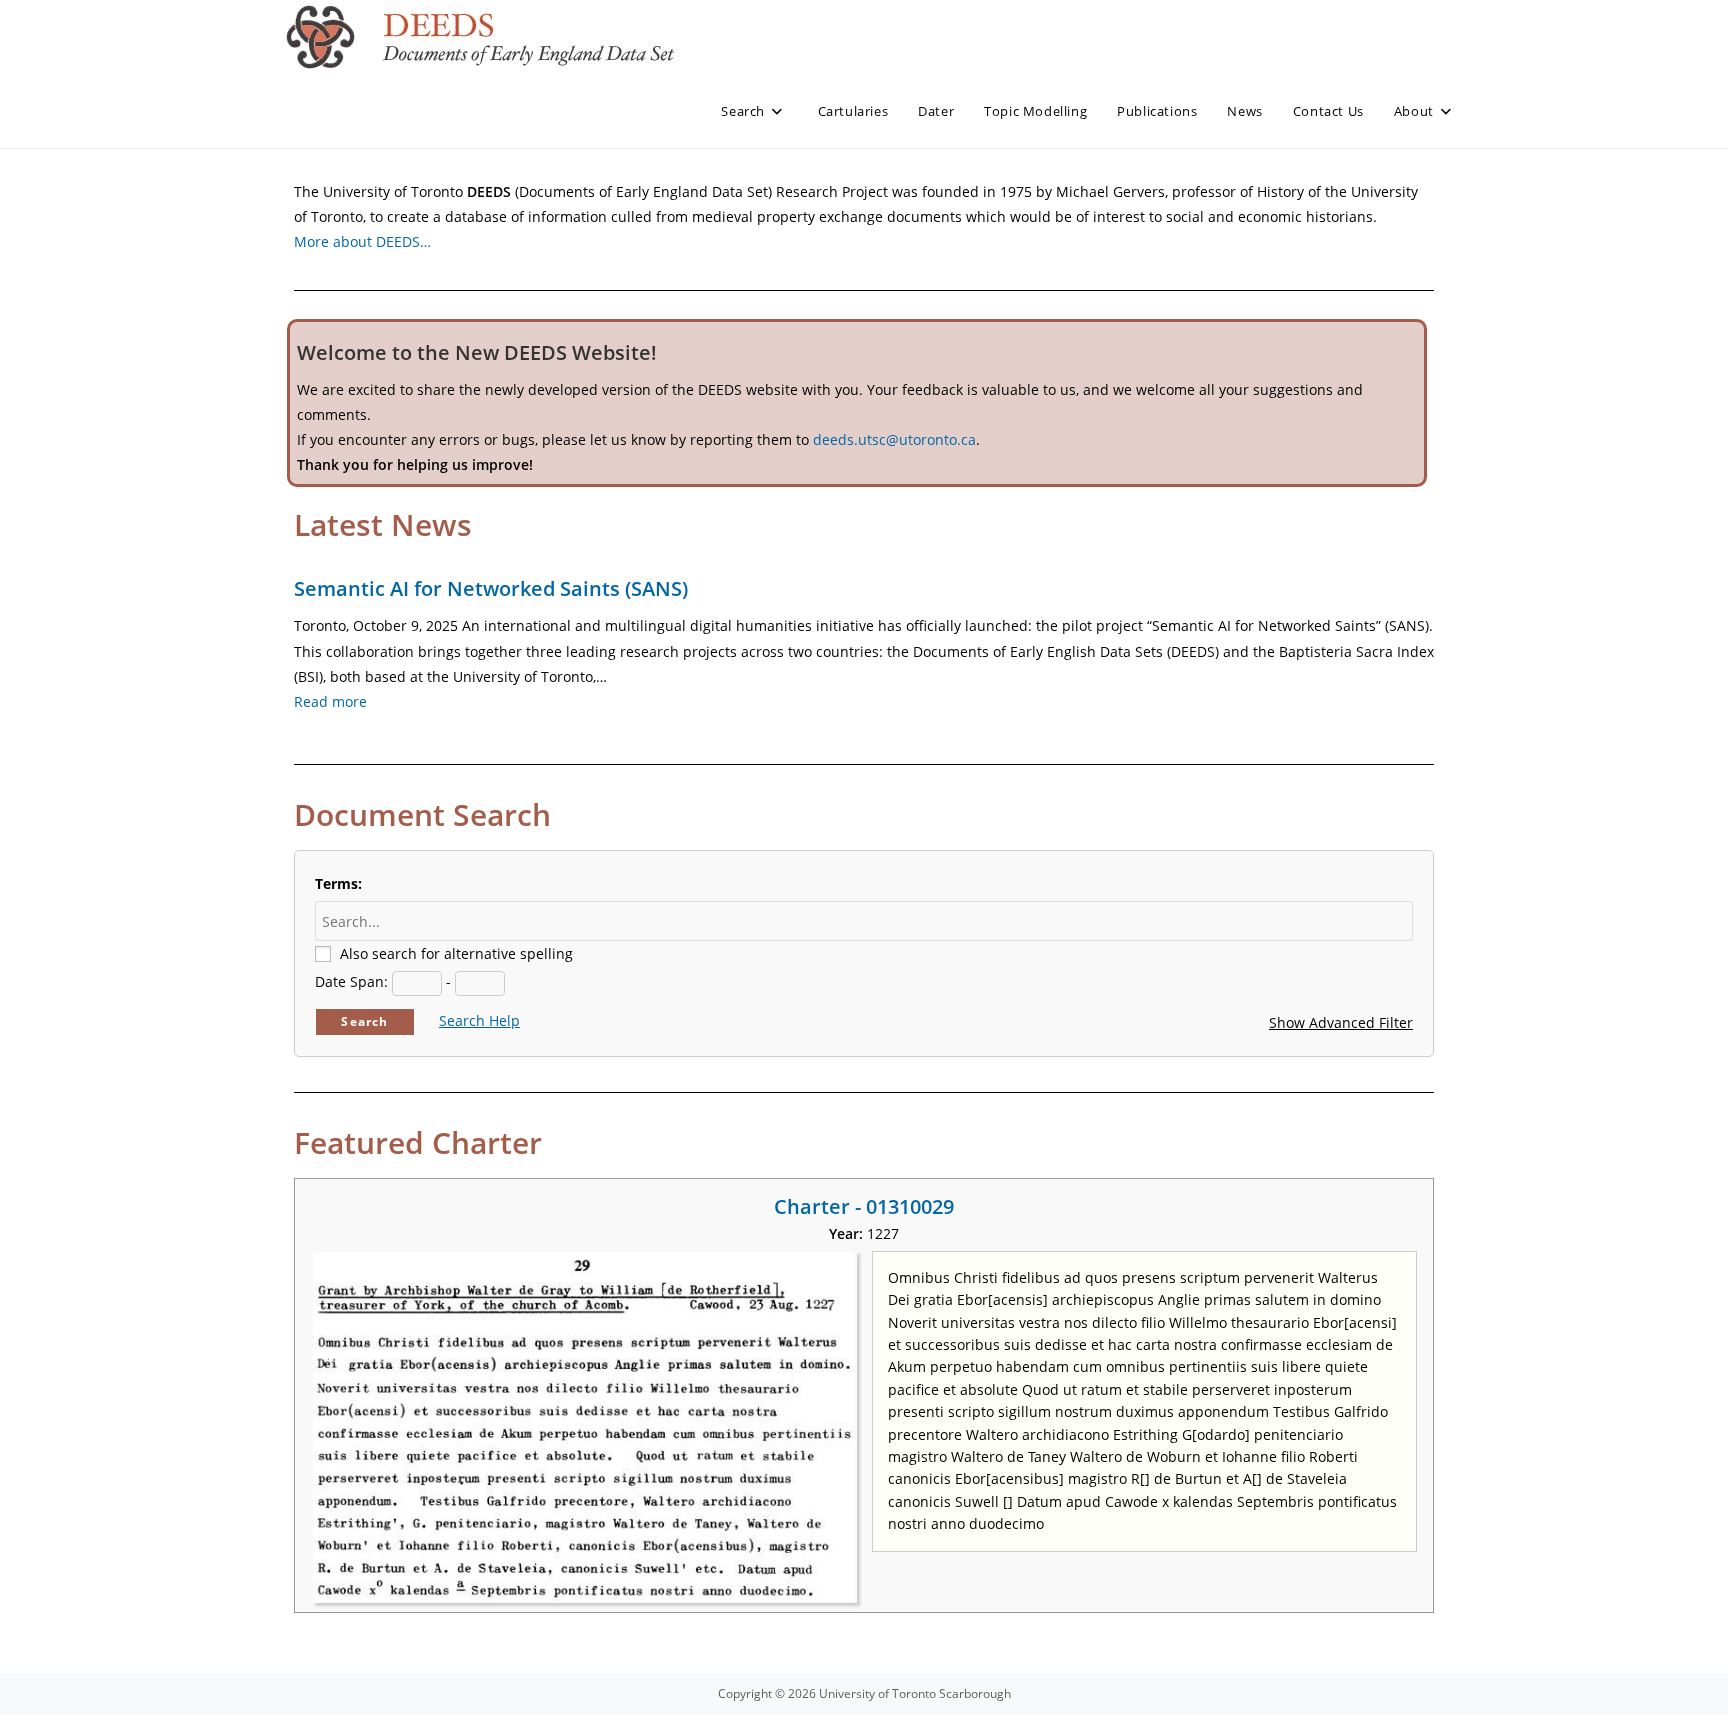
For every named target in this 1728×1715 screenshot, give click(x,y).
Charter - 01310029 (864, 1206)
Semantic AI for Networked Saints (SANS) (491, 588)
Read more (330, 701)
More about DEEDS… (362, 241)
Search (364, 1021)
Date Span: (351, 981)
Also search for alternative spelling (456, 953)
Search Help (479, 1020)
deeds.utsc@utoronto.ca (894, 439)
